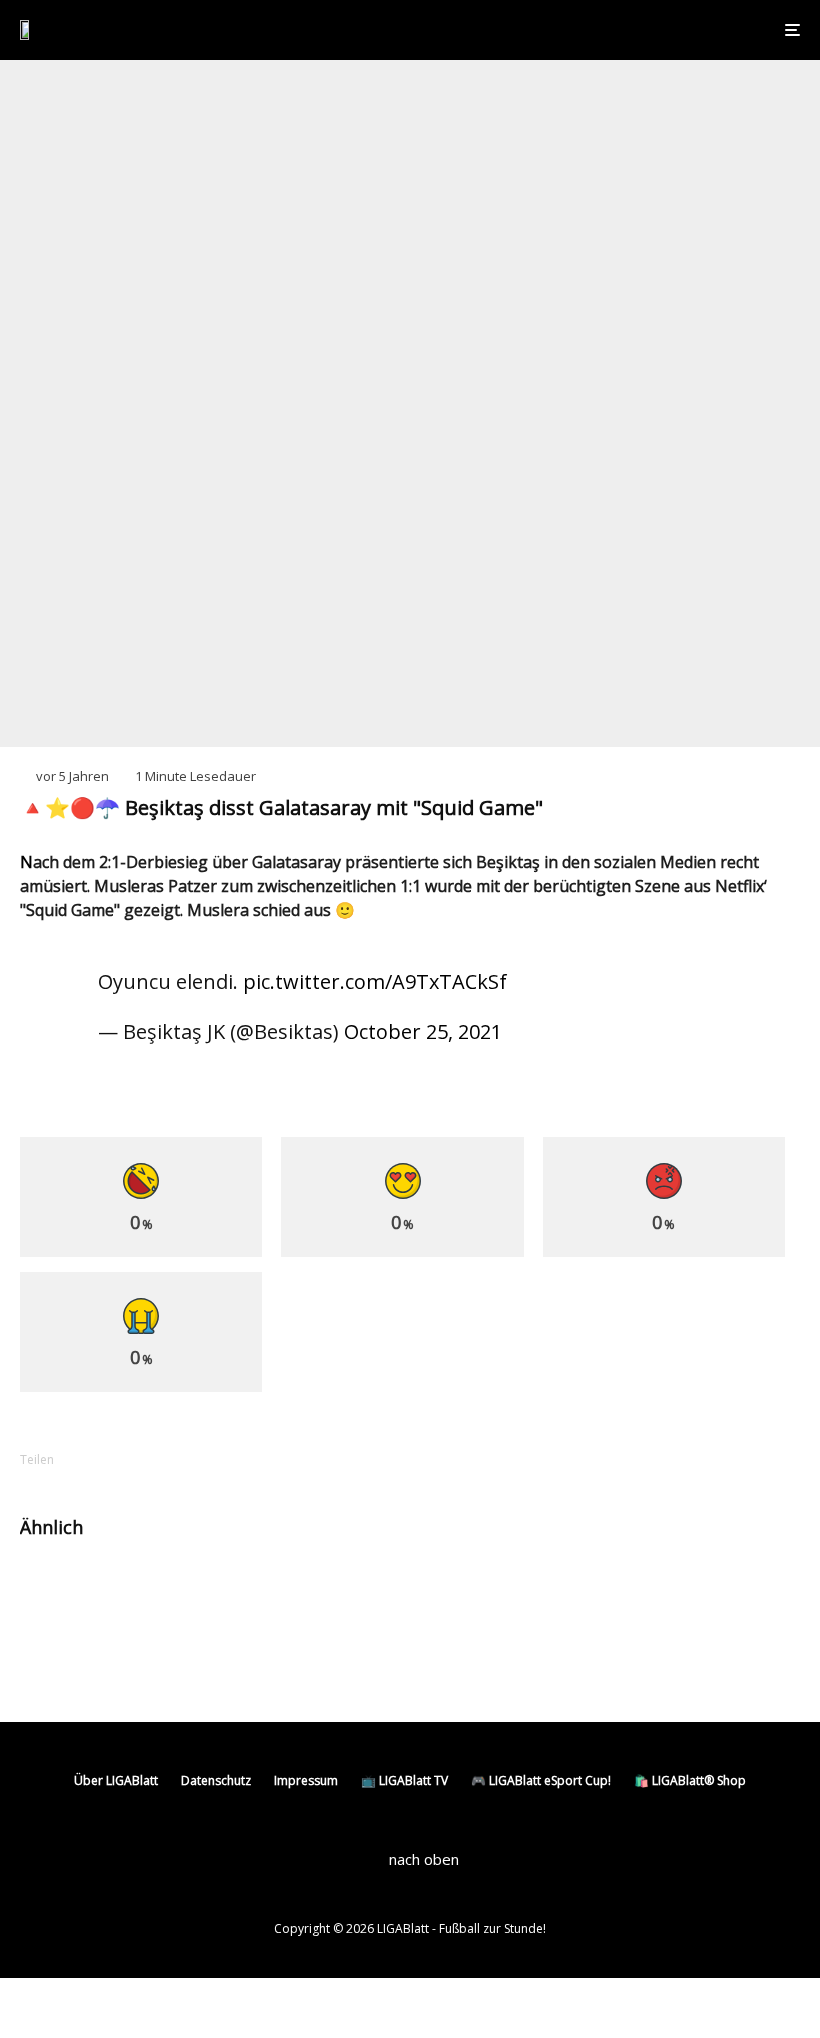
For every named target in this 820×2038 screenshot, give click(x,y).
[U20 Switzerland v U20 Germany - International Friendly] (52, 1590)
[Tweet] (162, 1459)
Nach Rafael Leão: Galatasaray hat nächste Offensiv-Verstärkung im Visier (239, 1590)
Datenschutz (216, 1780)
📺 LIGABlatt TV (404, 1780)
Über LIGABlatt (116, 1780)
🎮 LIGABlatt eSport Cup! (541, 1780)
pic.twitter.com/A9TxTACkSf (375, 981)
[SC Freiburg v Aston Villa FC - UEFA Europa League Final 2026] (52, 1657)
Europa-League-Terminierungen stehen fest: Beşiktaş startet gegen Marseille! (241, 1657)
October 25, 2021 (423, 1031)
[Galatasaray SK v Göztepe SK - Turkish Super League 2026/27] (457, 1590)
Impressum (306, 1780)
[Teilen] (110, 1459)
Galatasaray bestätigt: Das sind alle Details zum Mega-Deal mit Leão (631, 1590)
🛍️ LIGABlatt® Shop (690, 1780)
